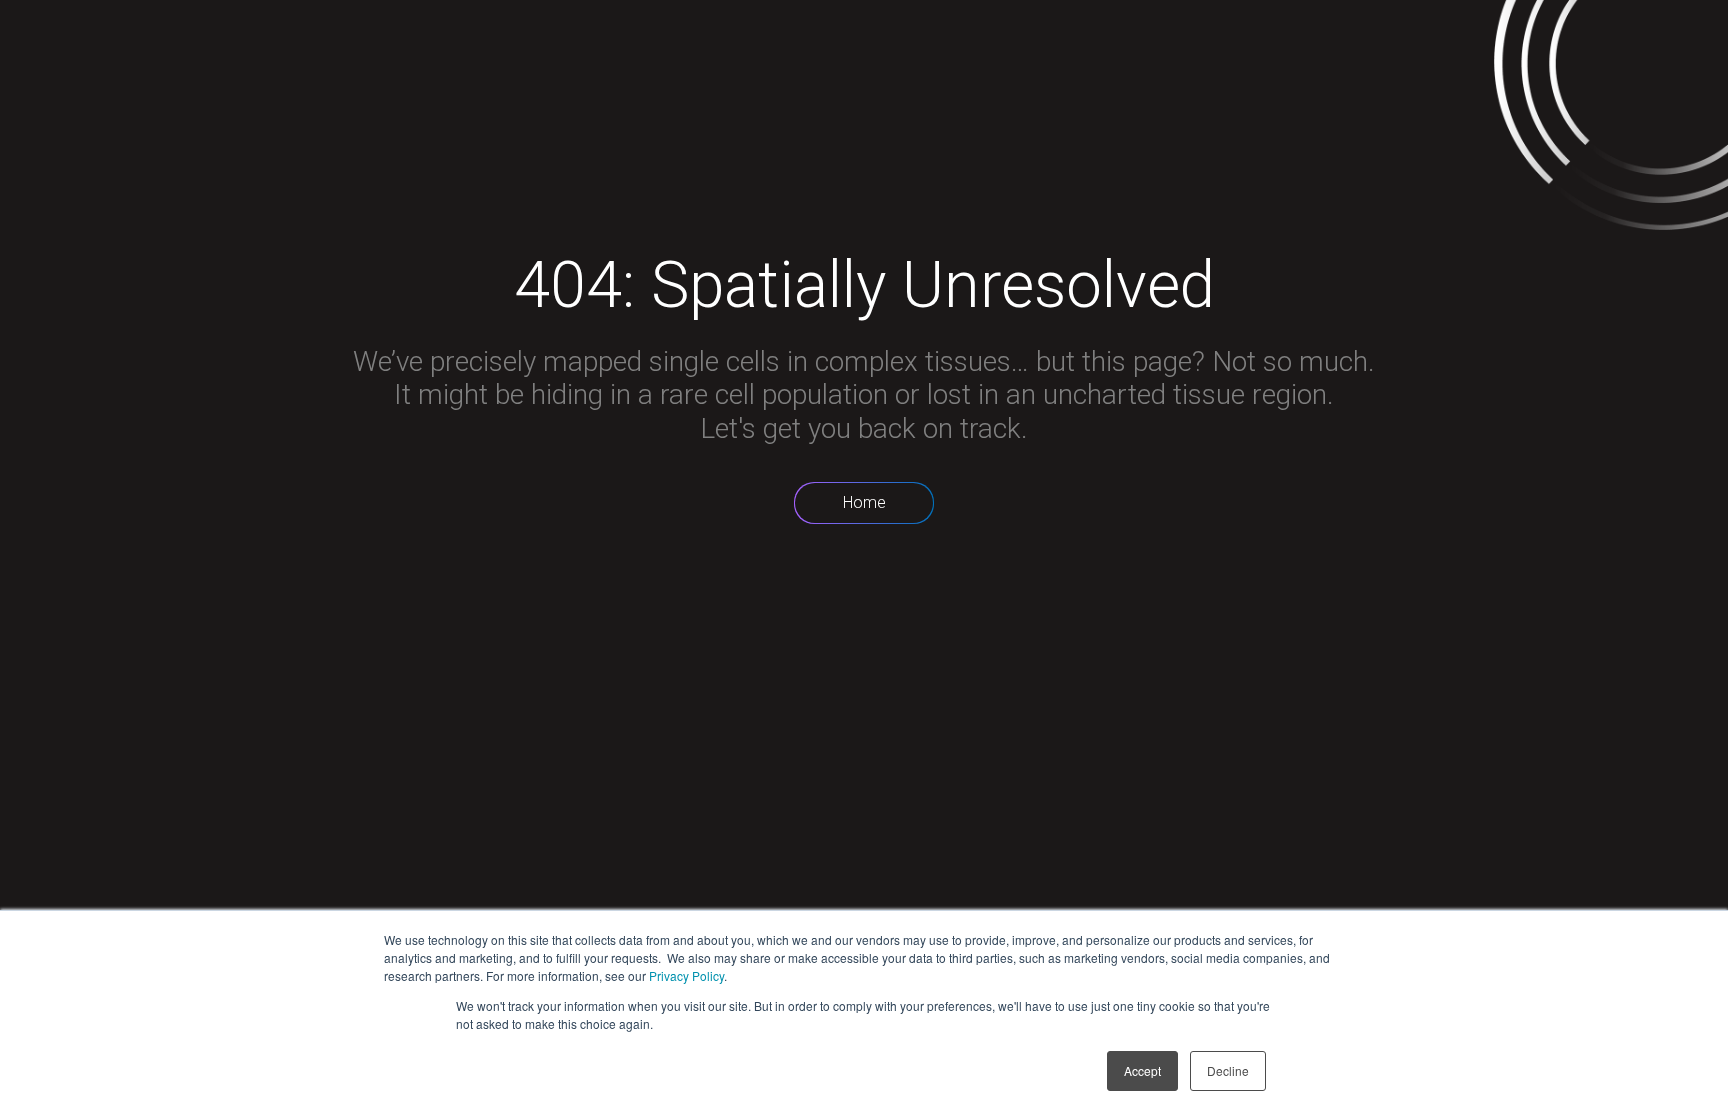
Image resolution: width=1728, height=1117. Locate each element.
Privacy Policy (686, 975)
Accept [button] (1142, 1070)
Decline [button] (1228, 1070)
